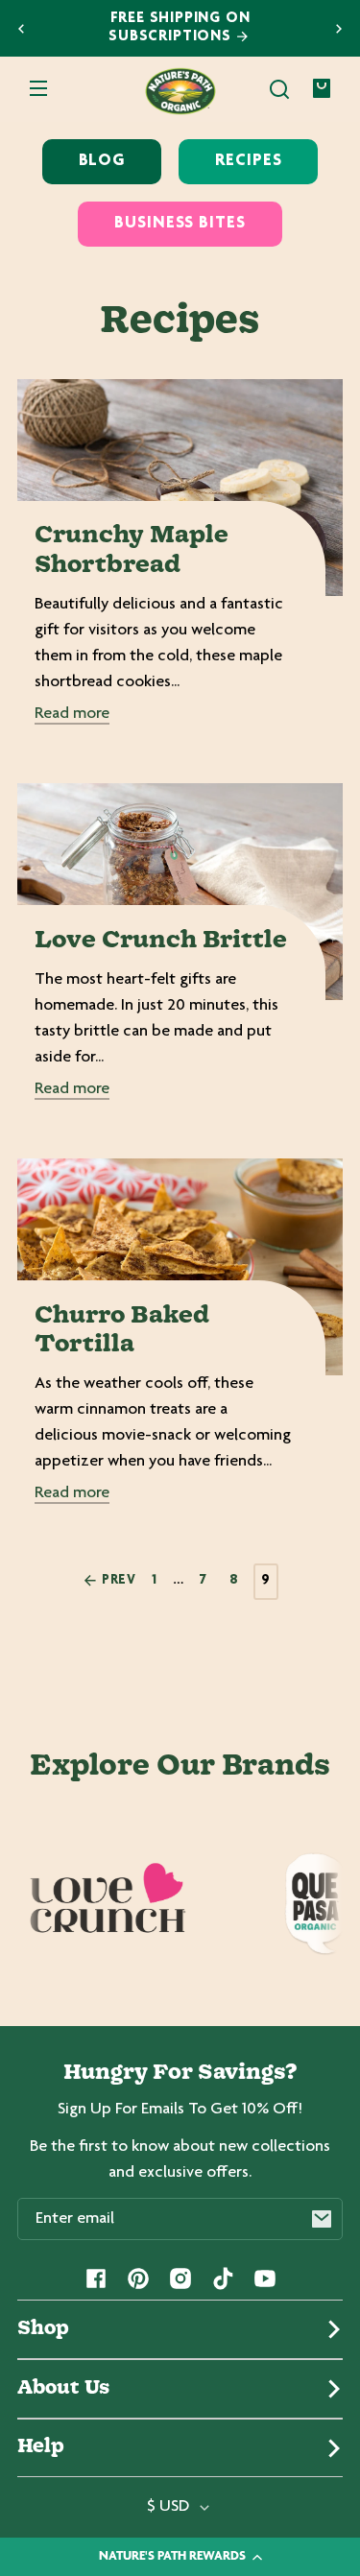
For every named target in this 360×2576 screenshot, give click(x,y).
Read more (72, 714)
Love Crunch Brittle (161, 941)
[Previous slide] (21, 29)
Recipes (248, 161)
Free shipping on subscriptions (179, 28)
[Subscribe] (322, 2219)
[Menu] (38, 89)
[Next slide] (339, 29)
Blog (102, 161)
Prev (117, 1581)
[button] (279, 89)
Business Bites (180, 224)
